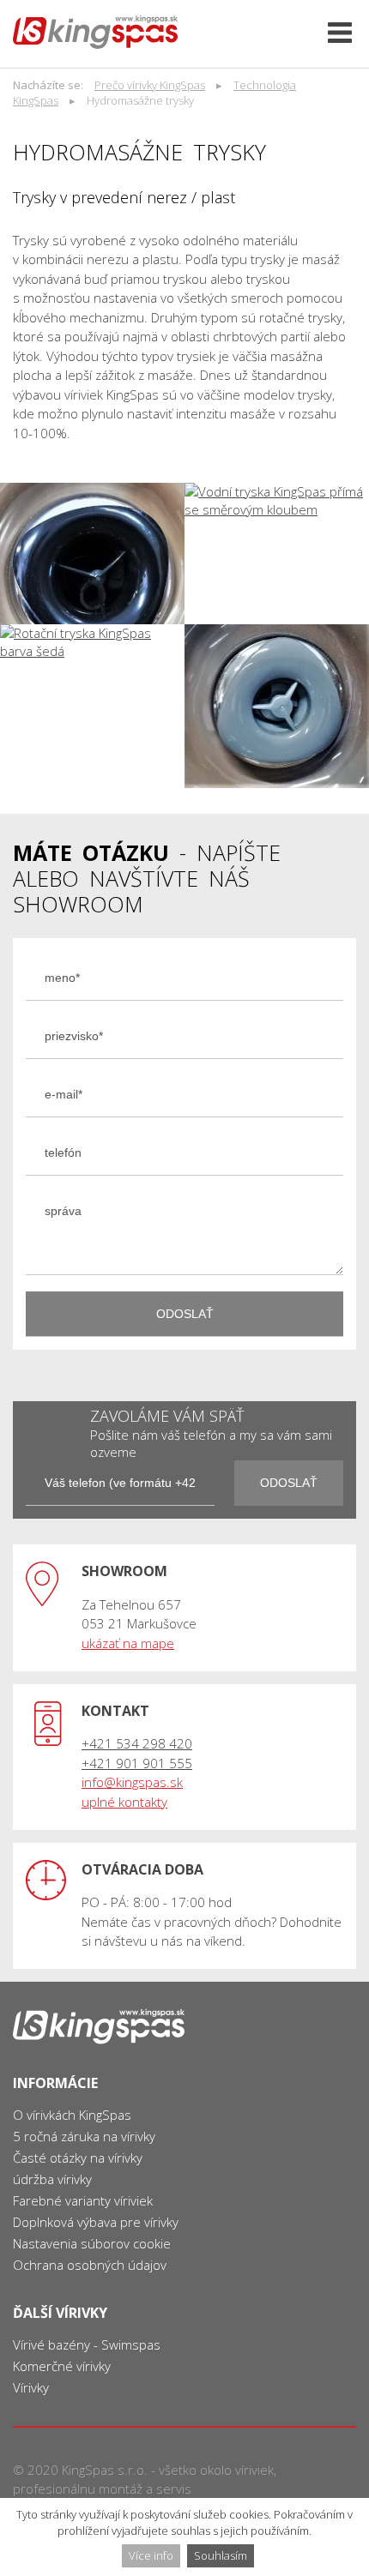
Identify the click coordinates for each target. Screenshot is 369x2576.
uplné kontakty (124, 1802)
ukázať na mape (128, 1643)
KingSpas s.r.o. (105, 2470)
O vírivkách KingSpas (72, 2115)
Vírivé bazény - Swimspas (87, 2344)
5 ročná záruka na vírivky (84, 2136)
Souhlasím (221, 2555)
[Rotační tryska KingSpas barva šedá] (92, 706)
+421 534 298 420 (137, 1743)
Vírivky (31, 2387)
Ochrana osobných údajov (90, 2265)
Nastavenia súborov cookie (92, 2243)
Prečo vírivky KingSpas (150, 85)
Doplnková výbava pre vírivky (96, 2222)
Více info (151, 2555)
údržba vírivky (52, 2179)
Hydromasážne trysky (140, 100)
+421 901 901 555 (137, 1763)
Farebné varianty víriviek (83, 2200)
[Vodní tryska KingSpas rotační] (92, 554)
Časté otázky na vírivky (78, 2158)
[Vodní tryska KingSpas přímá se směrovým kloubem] (277, 554)
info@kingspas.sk (132, 1782)
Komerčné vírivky (62, 2366)
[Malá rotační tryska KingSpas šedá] (277, 706)
